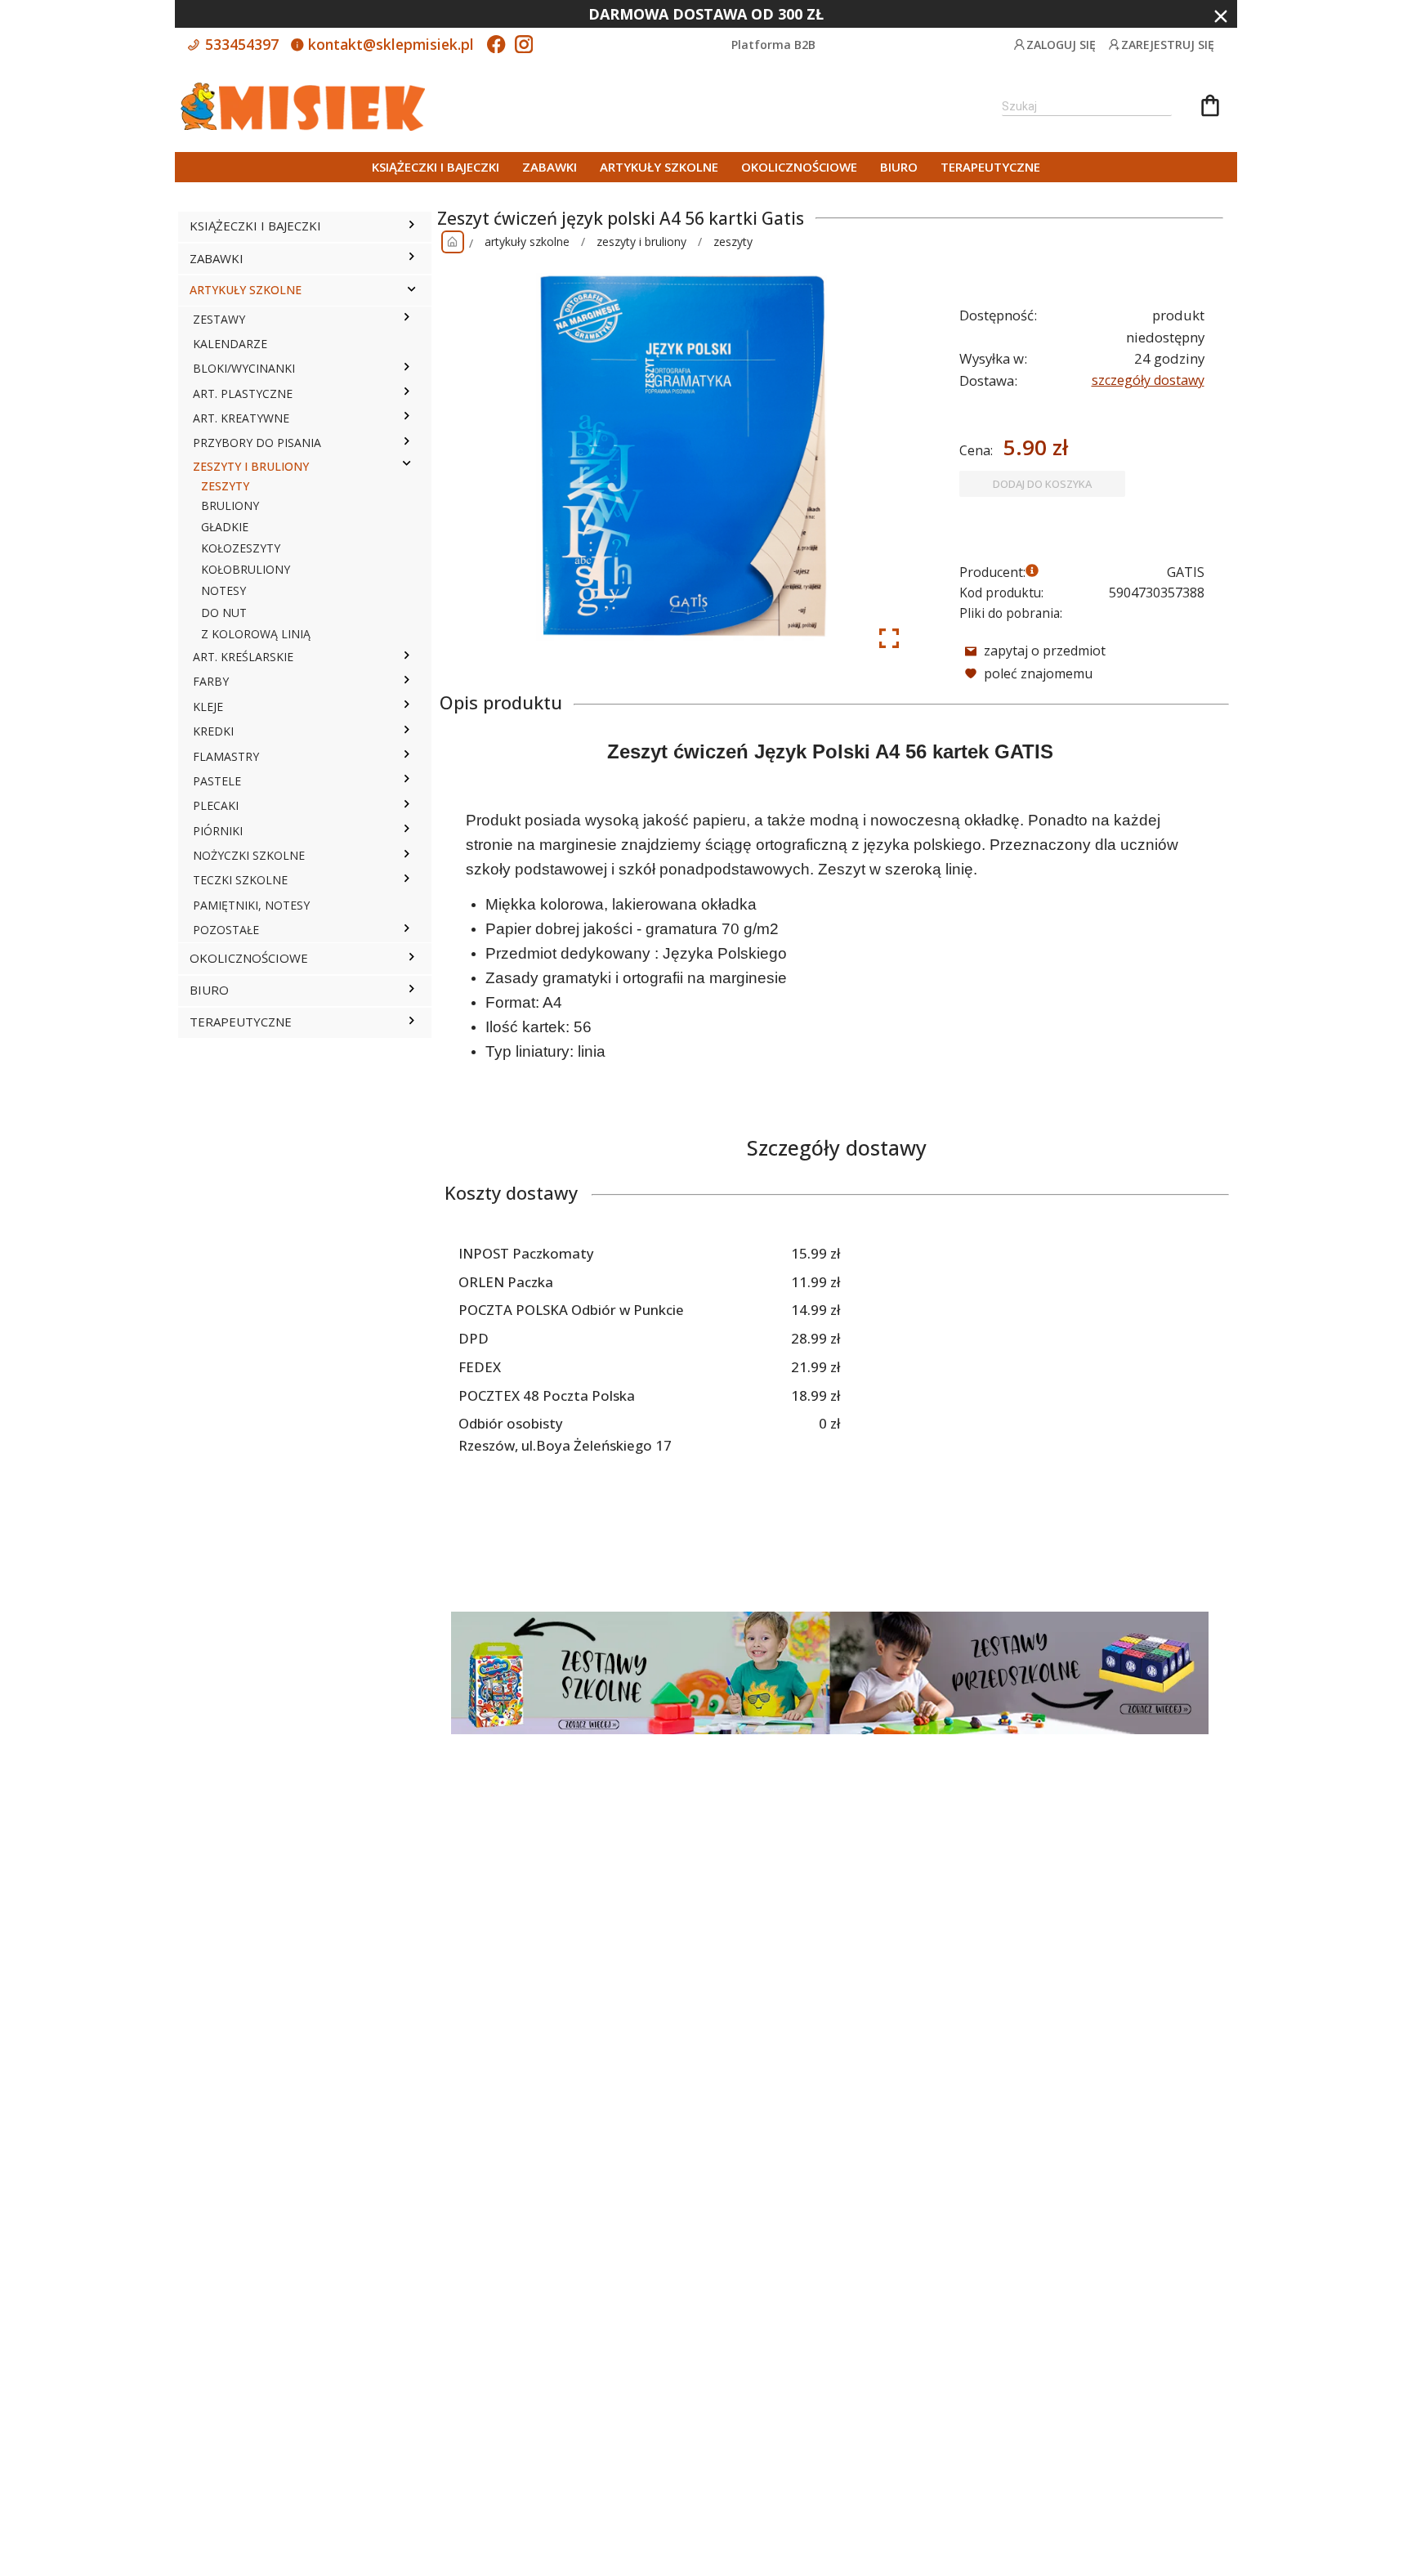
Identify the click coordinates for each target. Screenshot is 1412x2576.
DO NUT (224, 613)
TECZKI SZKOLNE (240, 880)
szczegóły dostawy (1148, 380)
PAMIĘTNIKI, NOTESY (251, 905)
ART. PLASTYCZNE (243, 394)
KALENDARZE (230, 344)
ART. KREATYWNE (241, 418)
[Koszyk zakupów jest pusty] (1210, 108)
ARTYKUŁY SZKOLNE (659, 167)
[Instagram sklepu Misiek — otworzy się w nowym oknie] (524, 46)
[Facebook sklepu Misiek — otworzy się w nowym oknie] (496, 46)
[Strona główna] (453, 242)
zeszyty (733, 241)
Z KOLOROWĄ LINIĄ (256, 634)
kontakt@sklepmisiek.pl (389, 44)
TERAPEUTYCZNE (990, 167)
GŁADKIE (225, 527)
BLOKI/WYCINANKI (244, 368)
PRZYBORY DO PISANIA (257, 443)
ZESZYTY (225, 486)
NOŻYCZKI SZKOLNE (249, 855)
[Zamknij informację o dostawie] (1221, 16)
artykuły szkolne (527, 241)
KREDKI (213, 731)
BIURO (899, 167)
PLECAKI (216, 805)
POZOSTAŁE (226, 930)
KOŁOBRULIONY (246, 569)
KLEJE (208, 707)
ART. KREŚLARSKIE (243, 657)
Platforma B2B (773, 45)
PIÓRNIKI (218, 831)
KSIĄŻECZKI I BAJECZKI (436, 167)
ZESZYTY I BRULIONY (251, 466)
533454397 (240, 44)
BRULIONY (230, 505)
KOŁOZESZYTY (241, 548)
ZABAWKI (550, 167)
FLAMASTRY (226, 756)
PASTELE (217, 781)
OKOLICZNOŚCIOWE (799, 167)
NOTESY (223, 590)
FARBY (211, 681)
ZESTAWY (219, 319)
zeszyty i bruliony (641, 241)
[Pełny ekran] (889, 638)
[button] (411, 226)
